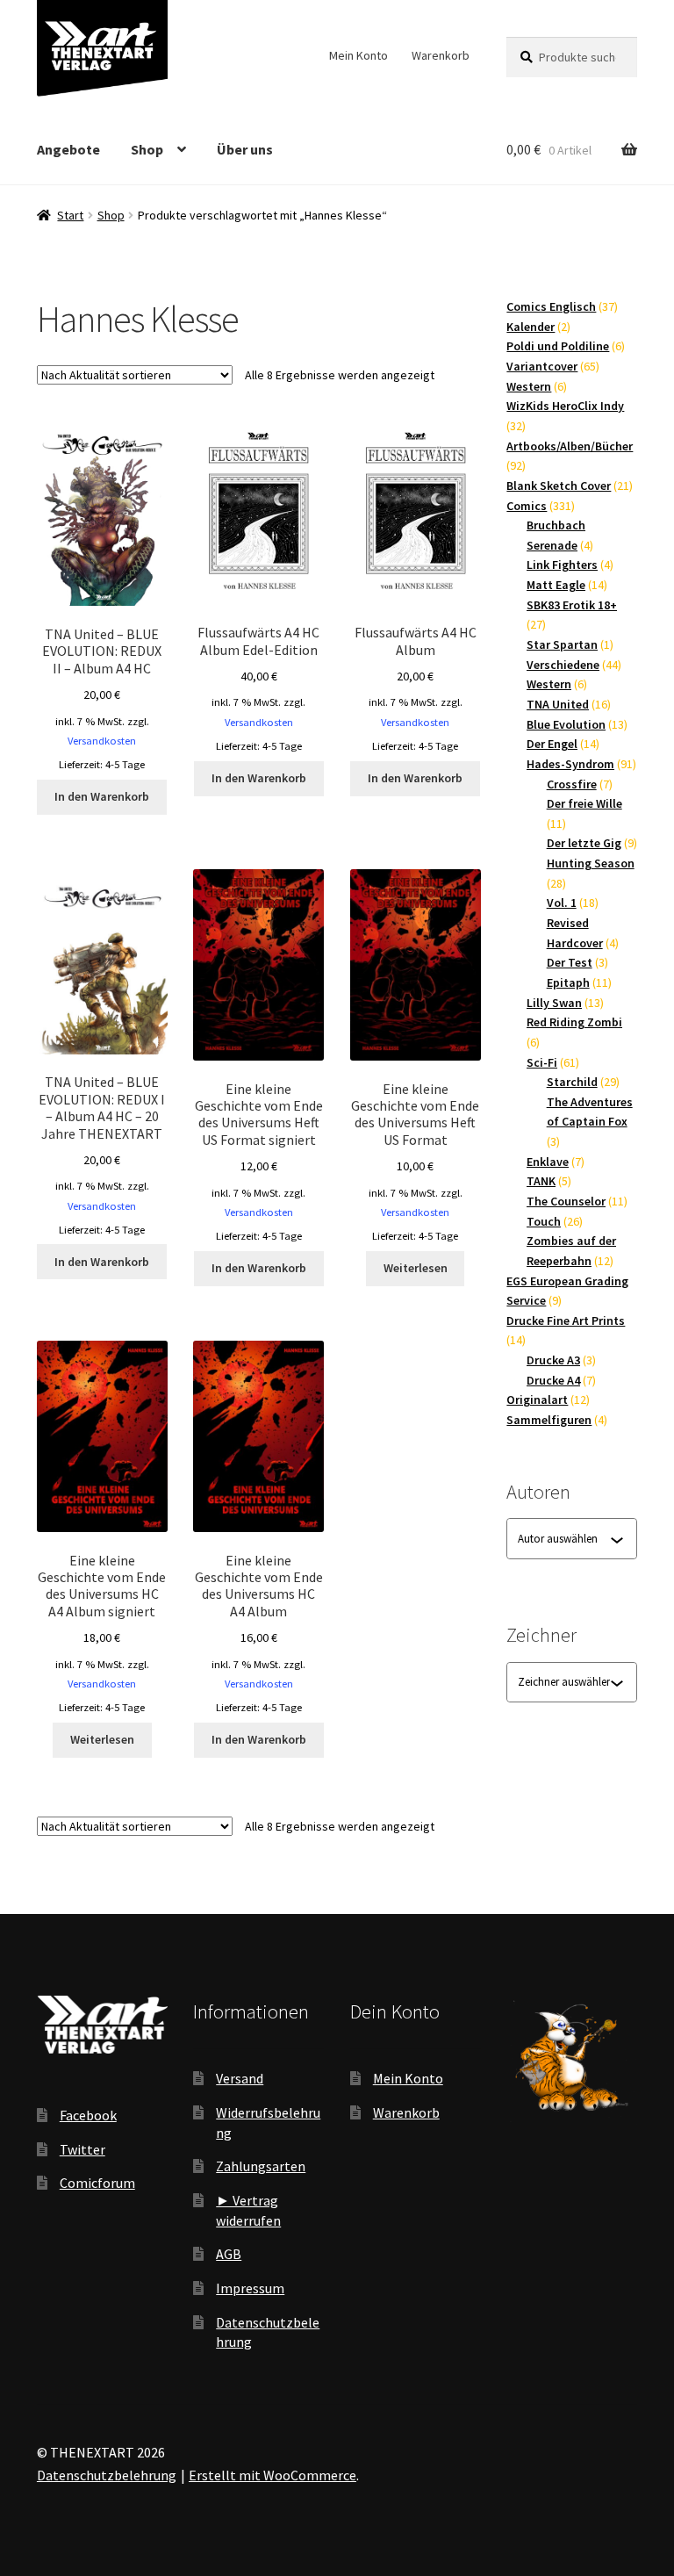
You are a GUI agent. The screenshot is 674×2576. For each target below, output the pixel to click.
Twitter (82, 2149)
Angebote (68, 149)
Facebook (88, 2115)
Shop (147, 149)
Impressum (250, 2288)
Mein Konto (359, 55)
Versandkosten (102, 741)
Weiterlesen (416, 1268)
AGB (229, 2254)
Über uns (245, 149)
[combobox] (564, 1539)
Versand (240, 2078)
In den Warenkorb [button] (102, 796)
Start (70, 215)
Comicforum (97, 2183)
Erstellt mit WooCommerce (272, 2475)
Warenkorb (441, 55)
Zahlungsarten (261, 2166)
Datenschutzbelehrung (107, 2475)
